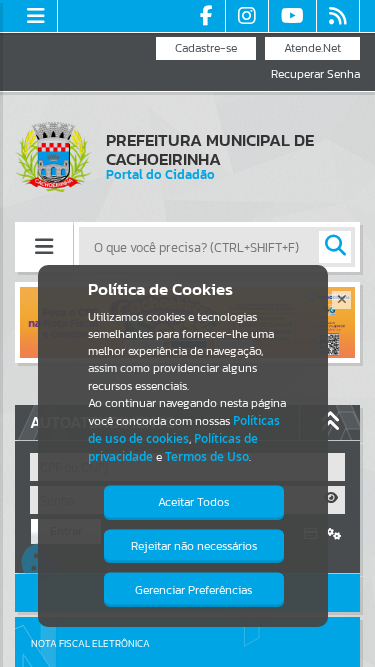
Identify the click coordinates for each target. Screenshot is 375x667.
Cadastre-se (206, 48)
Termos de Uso (207, 456)
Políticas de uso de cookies (184, 429)
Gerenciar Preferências (193, 590)
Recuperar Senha (315, 74)
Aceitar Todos (193, 502)
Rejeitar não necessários (194, 546)
